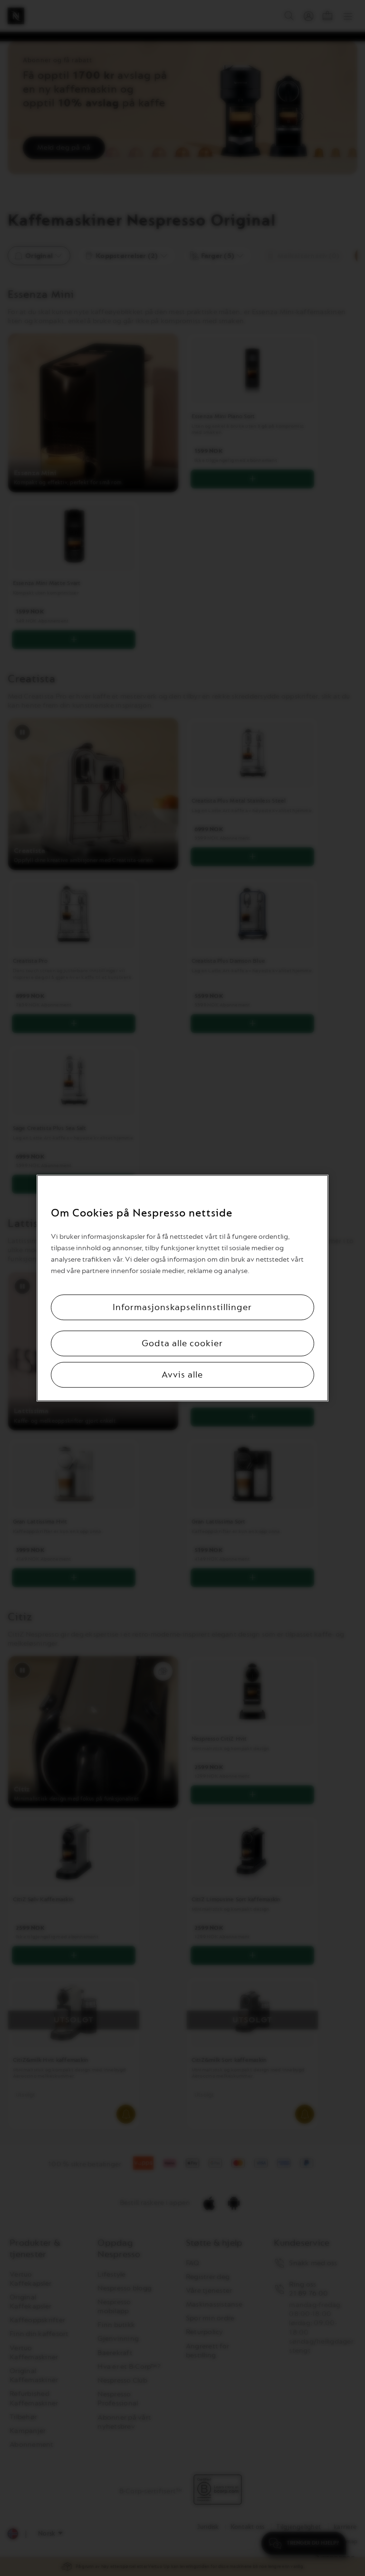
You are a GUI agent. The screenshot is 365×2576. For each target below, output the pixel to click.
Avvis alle (182, 1375)
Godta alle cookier (182, 1343)
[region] (182, 1288)
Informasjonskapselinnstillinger (182, 1307)
